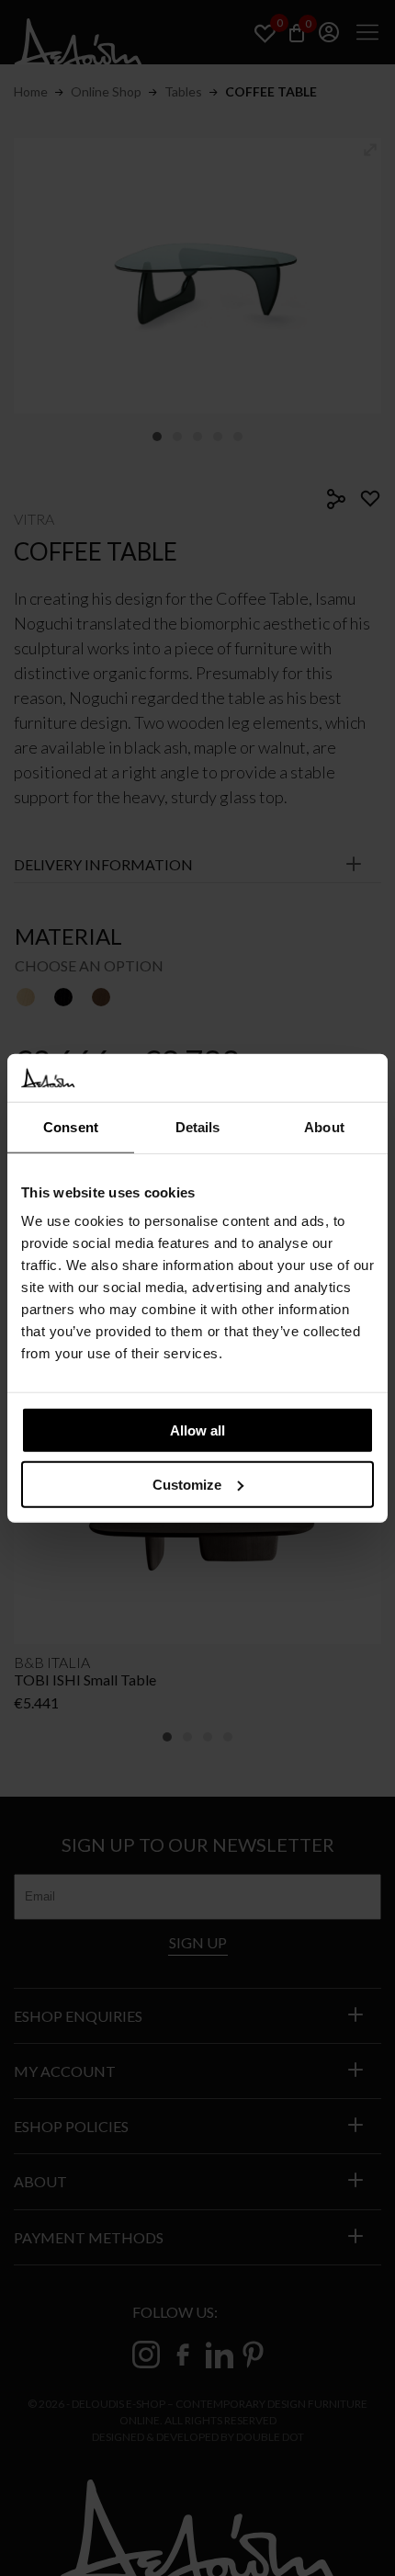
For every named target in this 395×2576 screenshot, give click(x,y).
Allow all (197, 1430)
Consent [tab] (71, 1127)
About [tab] (324, 1127)
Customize (187, 1485)
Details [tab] (198, 1127)
